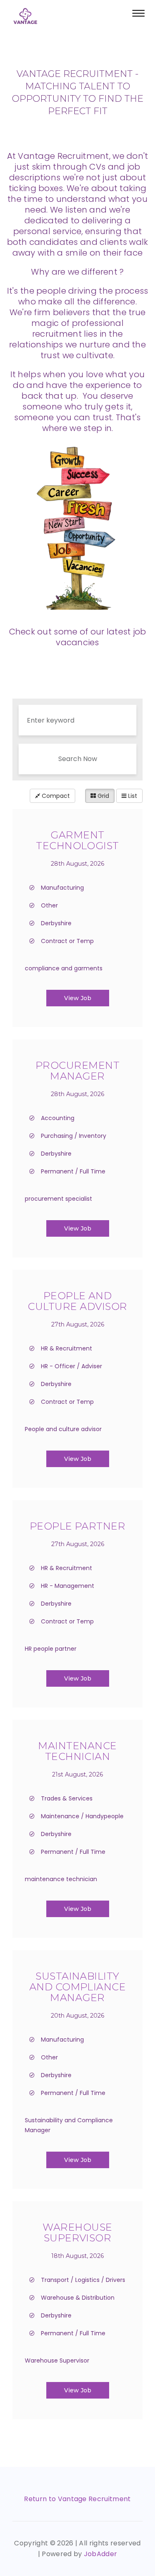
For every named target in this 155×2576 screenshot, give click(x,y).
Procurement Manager (77, 1071)
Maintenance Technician (77, 1751)
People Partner (78, 1526)
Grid (103, 796)
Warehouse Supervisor (77, 2232)
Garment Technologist (77, 840)
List (132, 796)
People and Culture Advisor (77, 1301)
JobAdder (101, 2554)
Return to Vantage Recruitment (77, 2499)
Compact (55, 796)
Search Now (78, 759)
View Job (78, 998)
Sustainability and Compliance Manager (78, 1987)
